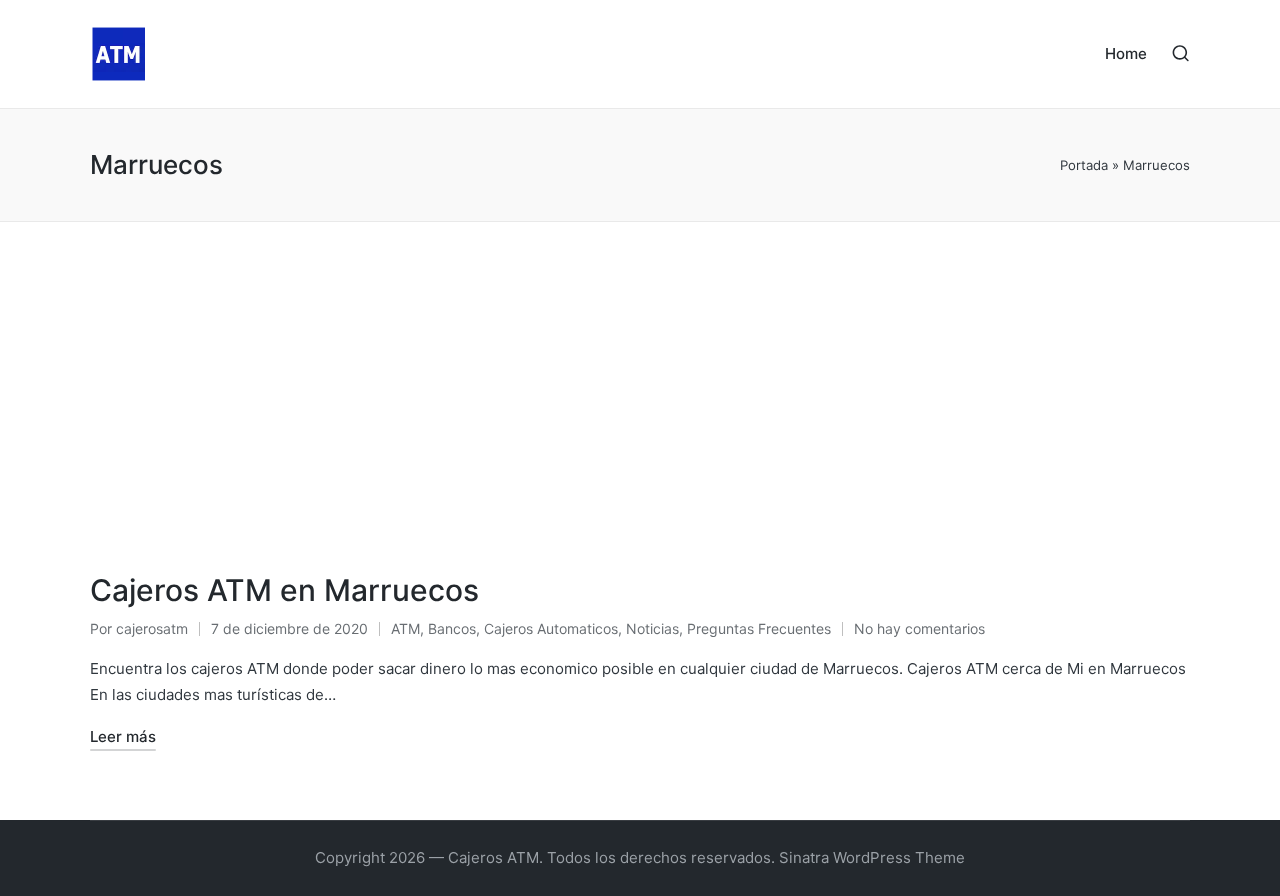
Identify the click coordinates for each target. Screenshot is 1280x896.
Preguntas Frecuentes (759, 628)
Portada (1084, 165)
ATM (405, 628)
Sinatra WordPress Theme (872, 857)
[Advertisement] (640, 372)
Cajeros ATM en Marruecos (284, 590)
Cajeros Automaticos (551, 628)
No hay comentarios (919, 628)
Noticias (652, 628)
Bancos (452, 628)
